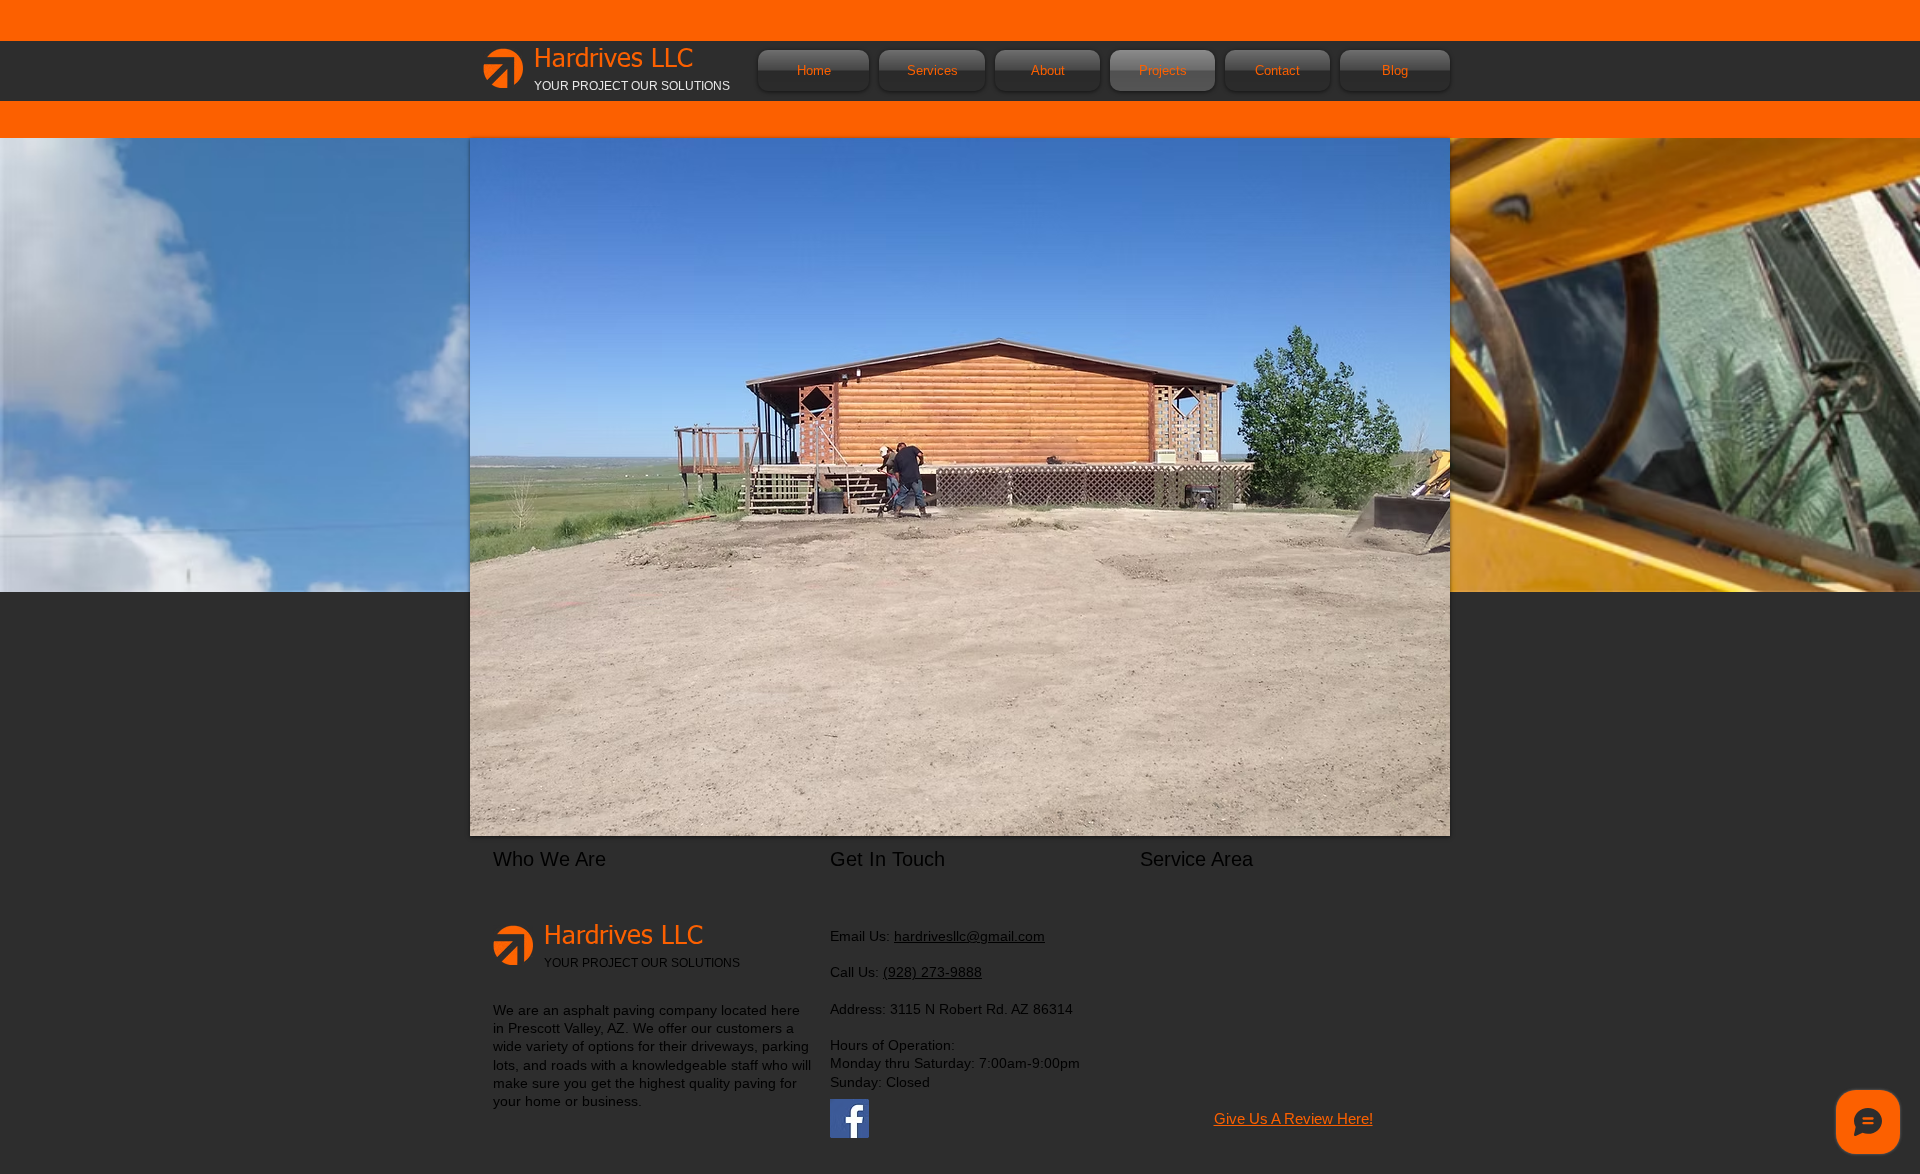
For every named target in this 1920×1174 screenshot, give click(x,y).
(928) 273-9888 (932, 972)
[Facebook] (849, 1118)
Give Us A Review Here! (1293, 1118)
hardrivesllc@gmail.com (969, 936)
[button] (932, 70)
